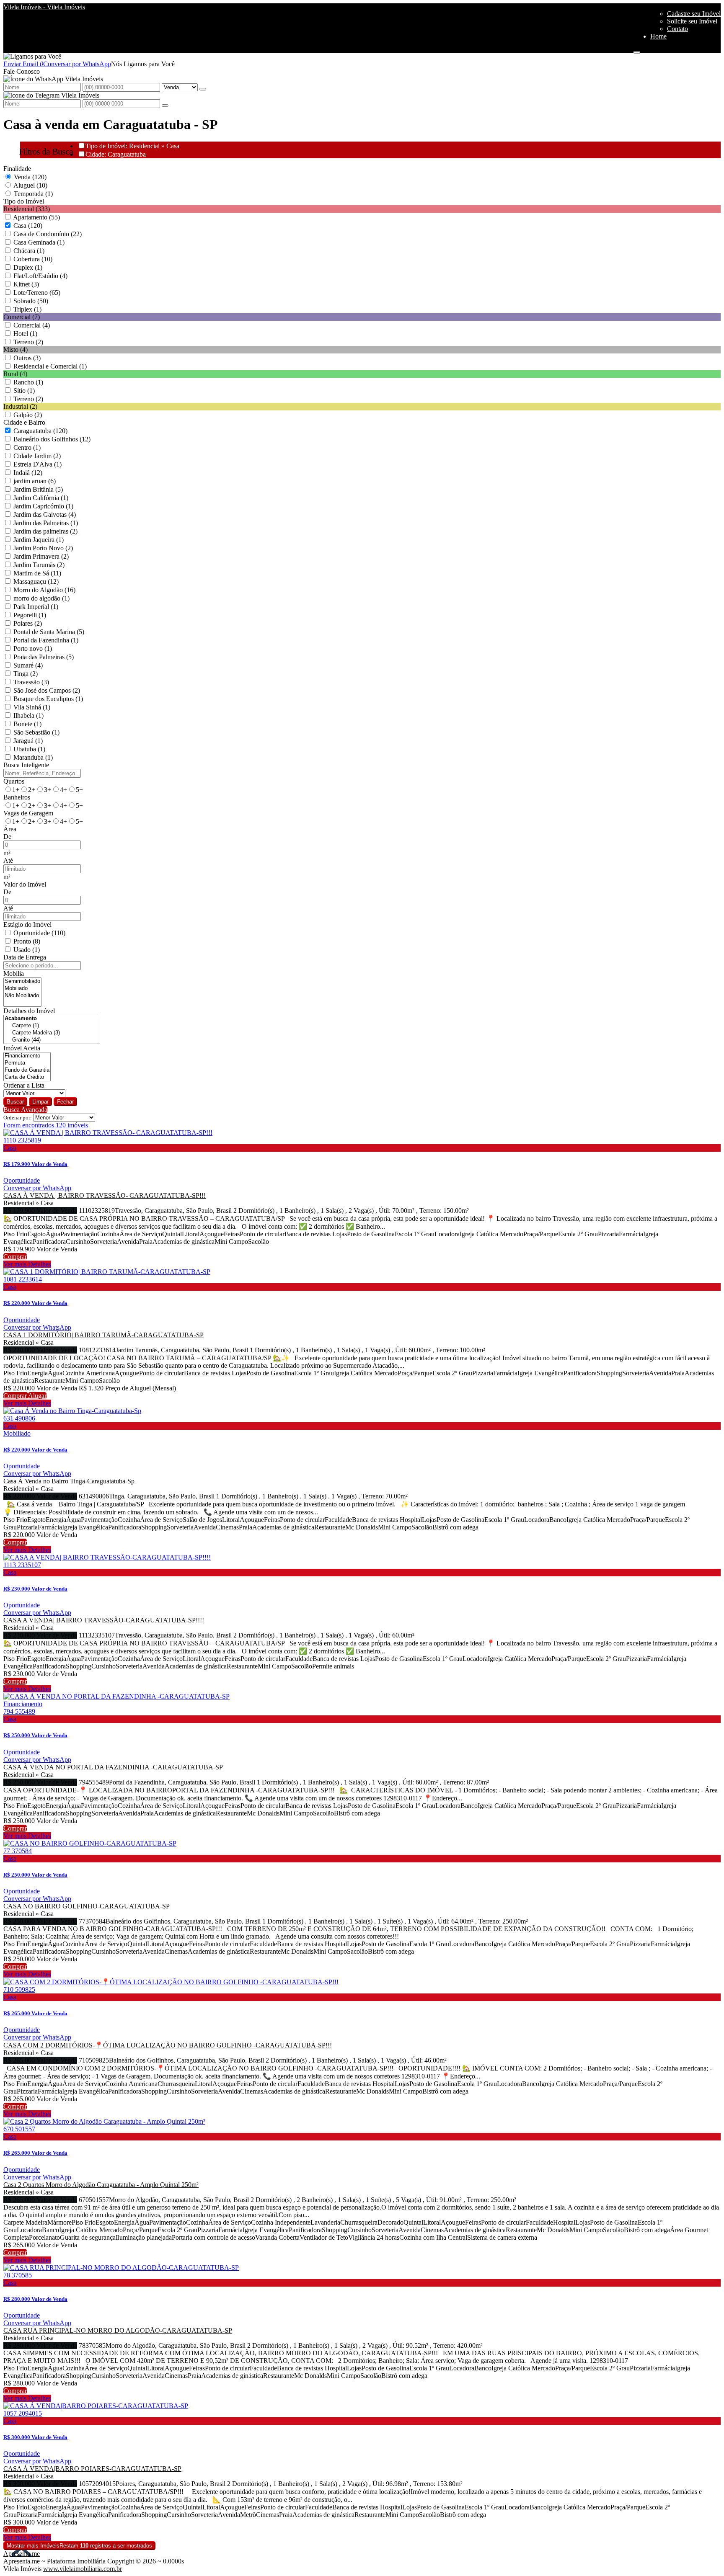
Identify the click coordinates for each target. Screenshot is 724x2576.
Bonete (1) (27, 724)
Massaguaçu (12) (36, 581)
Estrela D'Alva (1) (37, 464)
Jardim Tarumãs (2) (39, 565)
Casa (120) (28, 226)
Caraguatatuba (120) (40, 431)
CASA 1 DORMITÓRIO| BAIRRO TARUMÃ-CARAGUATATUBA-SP (103, 1335)
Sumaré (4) (28, 665)
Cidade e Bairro (24, 422)
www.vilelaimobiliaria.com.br (83, 2569)
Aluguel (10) (30, 185)
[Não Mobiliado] (22, 996)
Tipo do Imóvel (24, 201)
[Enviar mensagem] (203, 89)
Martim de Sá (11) (37, 573)
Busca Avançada (25, 1110)
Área (10, 829)
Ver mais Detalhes (27, 1264)
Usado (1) (27, 950)
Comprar (15, 1257)
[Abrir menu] (637, 50)
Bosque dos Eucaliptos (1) (48, 699)
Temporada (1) (33, 194)
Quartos (14, 781)
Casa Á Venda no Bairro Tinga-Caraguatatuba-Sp (69, 1481)
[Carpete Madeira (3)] (52, 1033)
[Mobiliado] (22, 989)
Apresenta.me (22, 2554)
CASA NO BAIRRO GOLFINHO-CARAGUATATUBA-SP (87, 1906)
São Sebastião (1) (36, 732)
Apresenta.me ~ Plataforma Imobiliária (54, 2561)
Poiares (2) (28, 623)
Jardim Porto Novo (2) (43, 548)
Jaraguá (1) (28, 741)
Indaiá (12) (28, 473)
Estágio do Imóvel (27, 924)
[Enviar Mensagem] (165, 106)
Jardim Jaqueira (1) (39, 540)
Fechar (65, 1102)
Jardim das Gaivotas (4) (45, 514)
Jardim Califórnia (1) (41, 498)
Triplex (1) (27, 309)
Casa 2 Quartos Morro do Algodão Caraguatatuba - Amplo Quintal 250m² (101, 2185)
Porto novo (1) (33, 649)
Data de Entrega (25, 957)
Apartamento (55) (36, 217)
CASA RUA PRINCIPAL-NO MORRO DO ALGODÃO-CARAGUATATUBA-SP (118, 2330)
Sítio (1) (24, 391)
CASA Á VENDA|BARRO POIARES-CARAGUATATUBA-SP (92, 2469)
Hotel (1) (25, 334)
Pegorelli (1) (30, 615)
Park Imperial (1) (36, 607)
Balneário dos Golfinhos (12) (52, 439)
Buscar (15, 1102)
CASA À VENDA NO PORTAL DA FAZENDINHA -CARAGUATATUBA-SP (113, 1767)
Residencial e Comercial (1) (50, 366)
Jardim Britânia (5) (38, 489)
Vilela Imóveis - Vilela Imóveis (44, 7)
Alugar (37, 1396)
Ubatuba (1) (29, 749)
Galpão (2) (28, 415)
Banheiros (17, 797)
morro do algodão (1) (41, 598)
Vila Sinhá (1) (32, 707)
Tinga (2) (26, 674)
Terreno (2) (28, 342)
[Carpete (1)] (52, 1026)
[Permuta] (27, 1063)
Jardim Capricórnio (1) (43, 506)
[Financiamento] (27, 1056)
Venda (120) (30, 177)
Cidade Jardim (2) (37, 456)
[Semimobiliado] (22, 981)
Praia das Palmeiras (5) (44, 657)
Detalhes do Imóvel (29, 1011)
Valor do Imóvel (25, 884)
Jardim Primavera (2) (41, 556)
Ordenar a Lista (24, 1085)
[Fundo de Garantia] (27, 1070)
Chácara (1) (29, 251)
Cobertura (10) (33, 259)
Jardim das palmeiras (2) (45, 531)
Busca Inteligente (26, 765)
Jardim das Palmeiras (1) (46, 523)
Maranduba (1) (33, 757)
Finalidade (17, 169)
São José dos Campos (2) (47, 690)
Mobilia (14, 973)
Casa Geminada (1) (39, 242)
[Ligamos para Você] (32, 56)
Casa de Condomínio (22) (48, 234)
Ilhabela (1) (28, 716)
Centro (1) (27, 447)
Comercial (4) (32, 325)
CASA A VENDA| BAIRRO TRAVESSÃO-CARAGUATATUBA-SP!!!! (104, 1620)
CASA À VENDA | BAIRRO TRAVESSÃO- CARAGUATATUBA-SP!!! (105, 1195)
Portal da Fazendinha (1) (46, 640)
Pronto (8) (27, 941)
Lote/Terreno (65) (37, 293)
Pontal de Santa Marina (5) (49, 632)
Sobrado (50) (31, 301)
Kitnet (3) (26, 284)
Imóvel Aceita (22, 1048)
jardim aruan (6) (35, 481)
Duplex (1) (28, 267)
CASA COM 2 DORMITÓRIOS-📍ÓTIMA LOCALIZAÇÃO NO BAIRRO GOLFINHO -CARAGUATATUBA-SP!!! (168, 2045)
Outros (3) (27, 358)
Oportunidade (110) (39, 933)
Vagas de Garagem (28, 813)
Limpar (40, 1102)
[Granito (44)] (52, 1040)
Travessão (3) (31, 682)
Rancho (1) (28, 382)
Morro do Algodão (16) (44, 590)
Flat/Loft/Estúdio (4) (40, 276)
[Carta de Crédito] (27, 1077)
